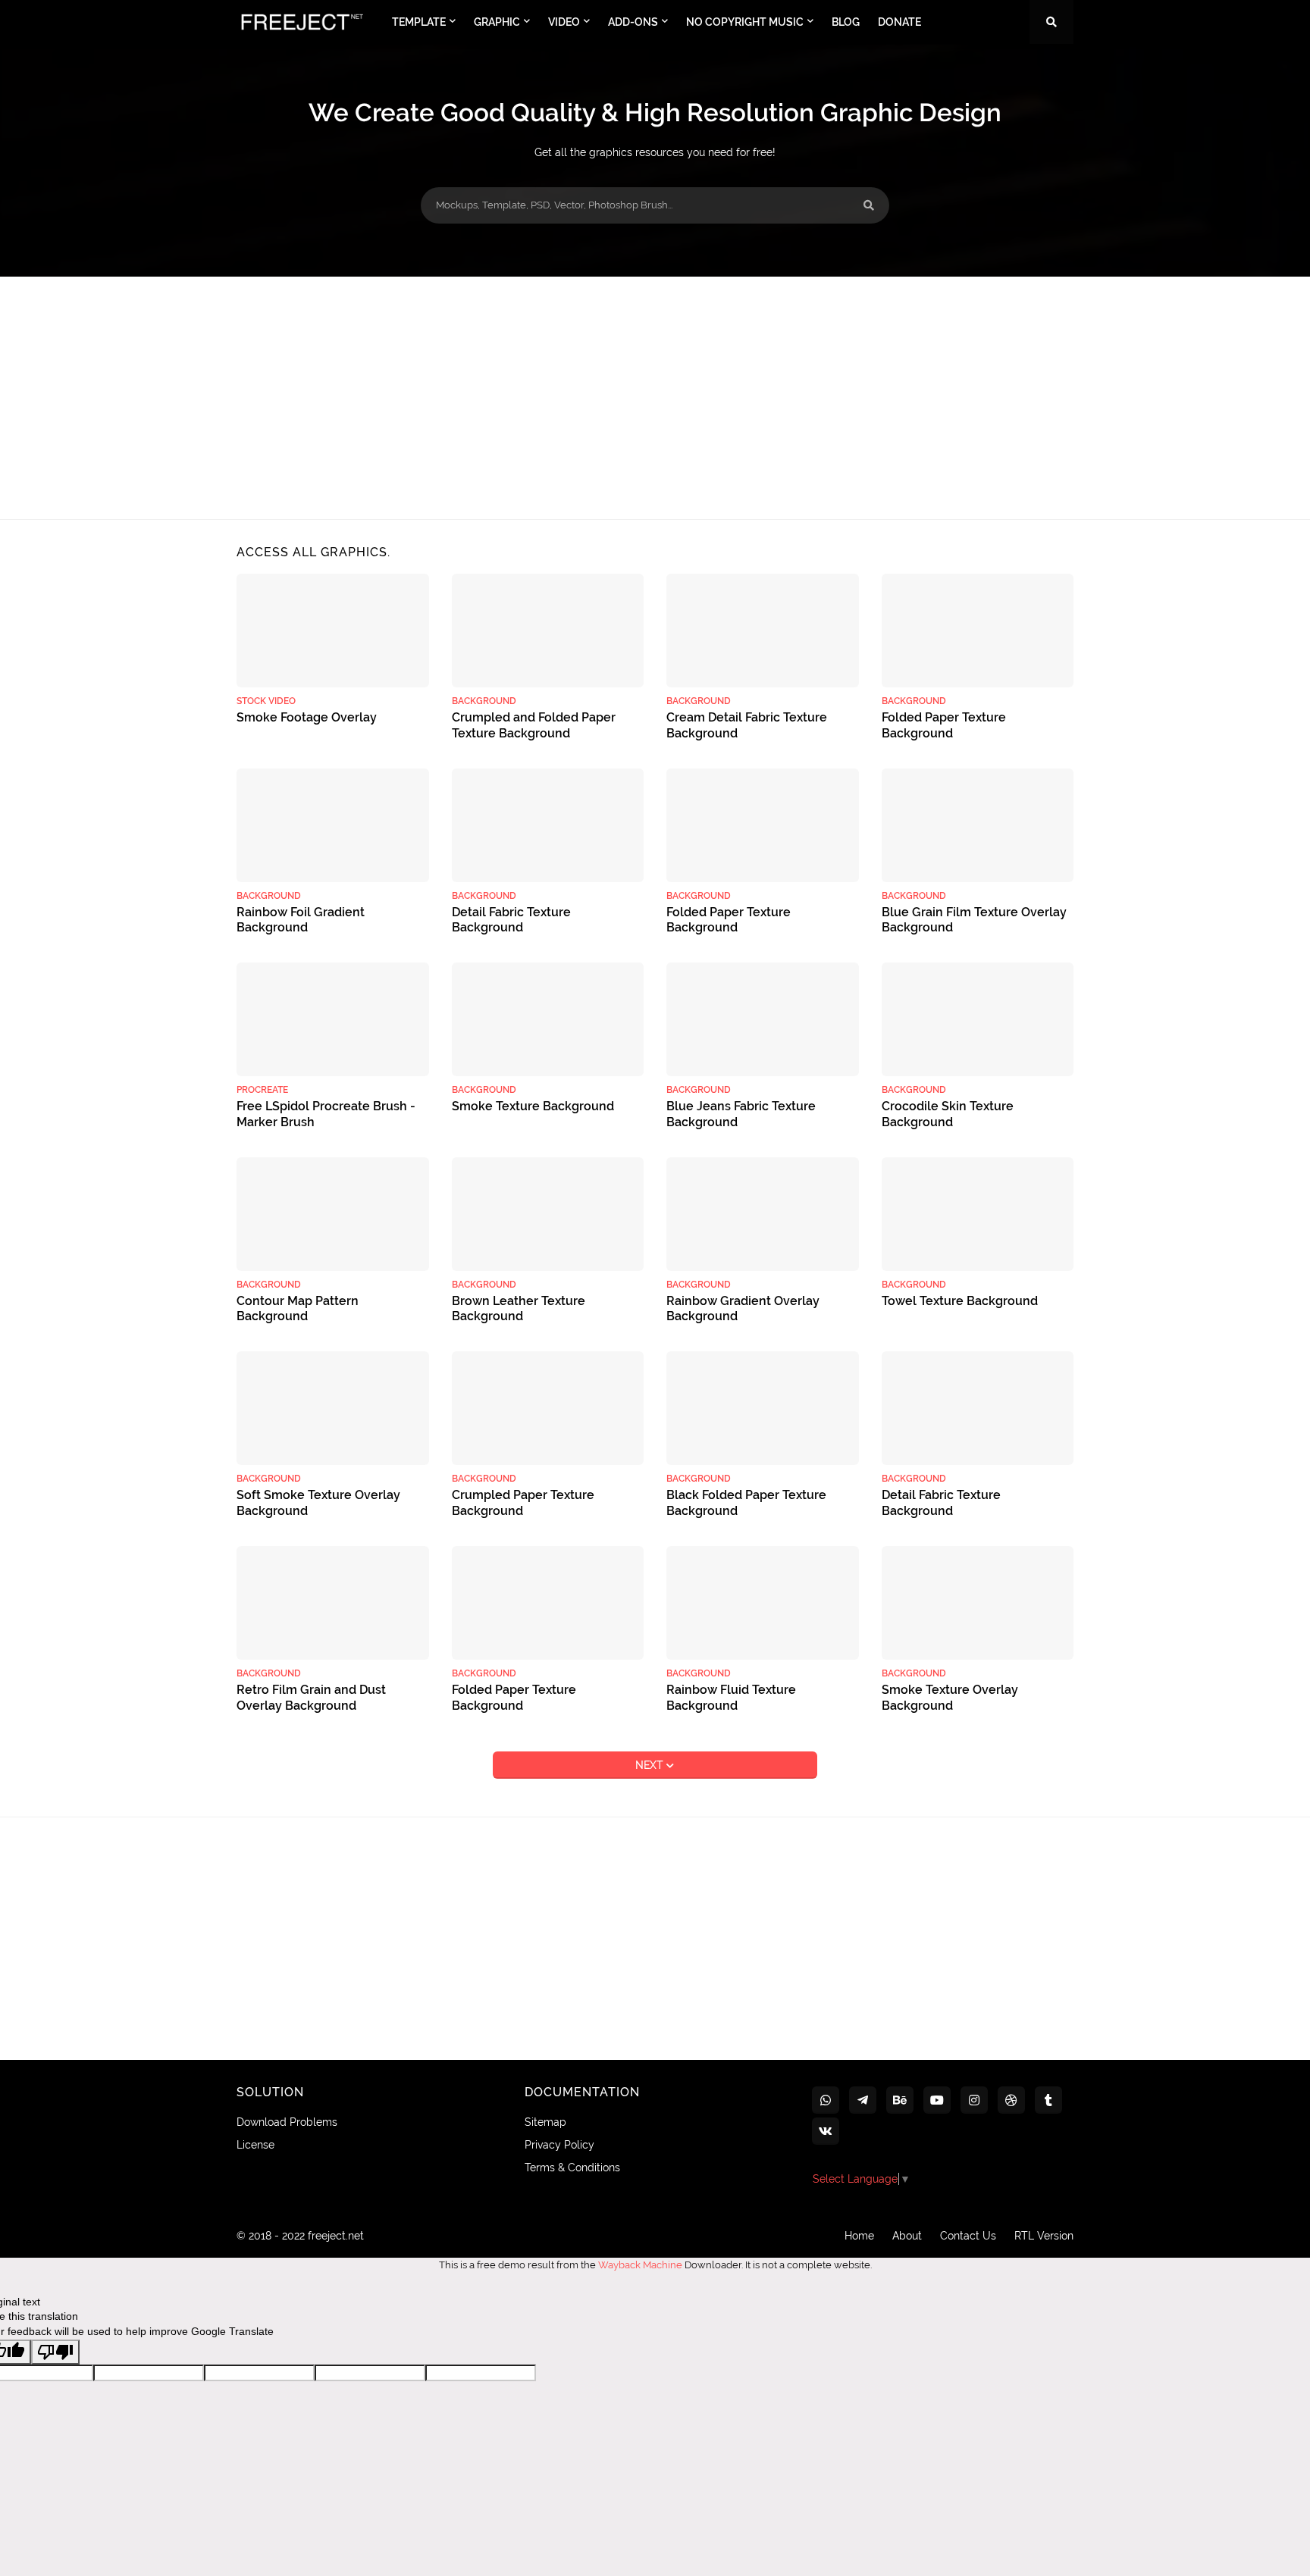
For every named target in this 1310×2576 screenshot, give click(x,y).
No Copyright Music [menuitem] (745, 22)
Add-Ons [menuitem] (633, 22)
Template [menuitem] (419, 22)
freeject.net (336, 2236)
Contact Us (968, 2236)
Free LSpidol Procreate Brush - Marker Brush (326, 1114)
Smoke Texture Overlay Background (950, 1698)
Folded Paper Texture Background (944, 725)
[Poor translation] (55, 2352)
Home (859, 2236)
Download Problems (287, 2122)
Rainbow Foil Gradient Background (301, 920)
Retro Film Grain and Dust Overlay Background (311, 1698)
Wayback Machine (640, 2265)
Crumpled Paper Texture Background (523, 1503)
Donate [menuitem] (899, 22)
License (255, 2145)
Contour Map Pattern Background (298, 1309)
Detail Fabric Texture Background (511, 920)
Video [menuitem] (564, 22)
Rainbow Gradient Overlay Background (743, 1309)
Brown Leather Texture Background (519, 1309)
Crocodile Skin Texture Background (948, 1114)
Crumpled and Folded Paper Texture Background (534, 725)
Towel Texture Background (960, 1301)
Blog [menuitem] (846, 22)
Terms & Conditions (572, 2168)
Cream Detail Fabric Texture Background (747, 725)
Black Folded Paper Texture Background (746, 1503)
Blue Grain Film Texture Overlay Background (974, 920)
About (907, 2236)
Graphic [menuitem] (497, 22)
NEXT (651, 1765)
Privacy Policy (559, 2145)
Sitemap (545, 2122)
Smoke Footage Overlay (307, 717)
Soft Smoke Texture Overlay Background (318, 1503)
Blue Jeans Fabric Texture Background (741, 1114)
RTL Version (1044, 2236)
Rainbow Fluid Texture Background (731, 1698)
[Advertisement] (655, 398)
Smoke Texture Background (533, 1106)
